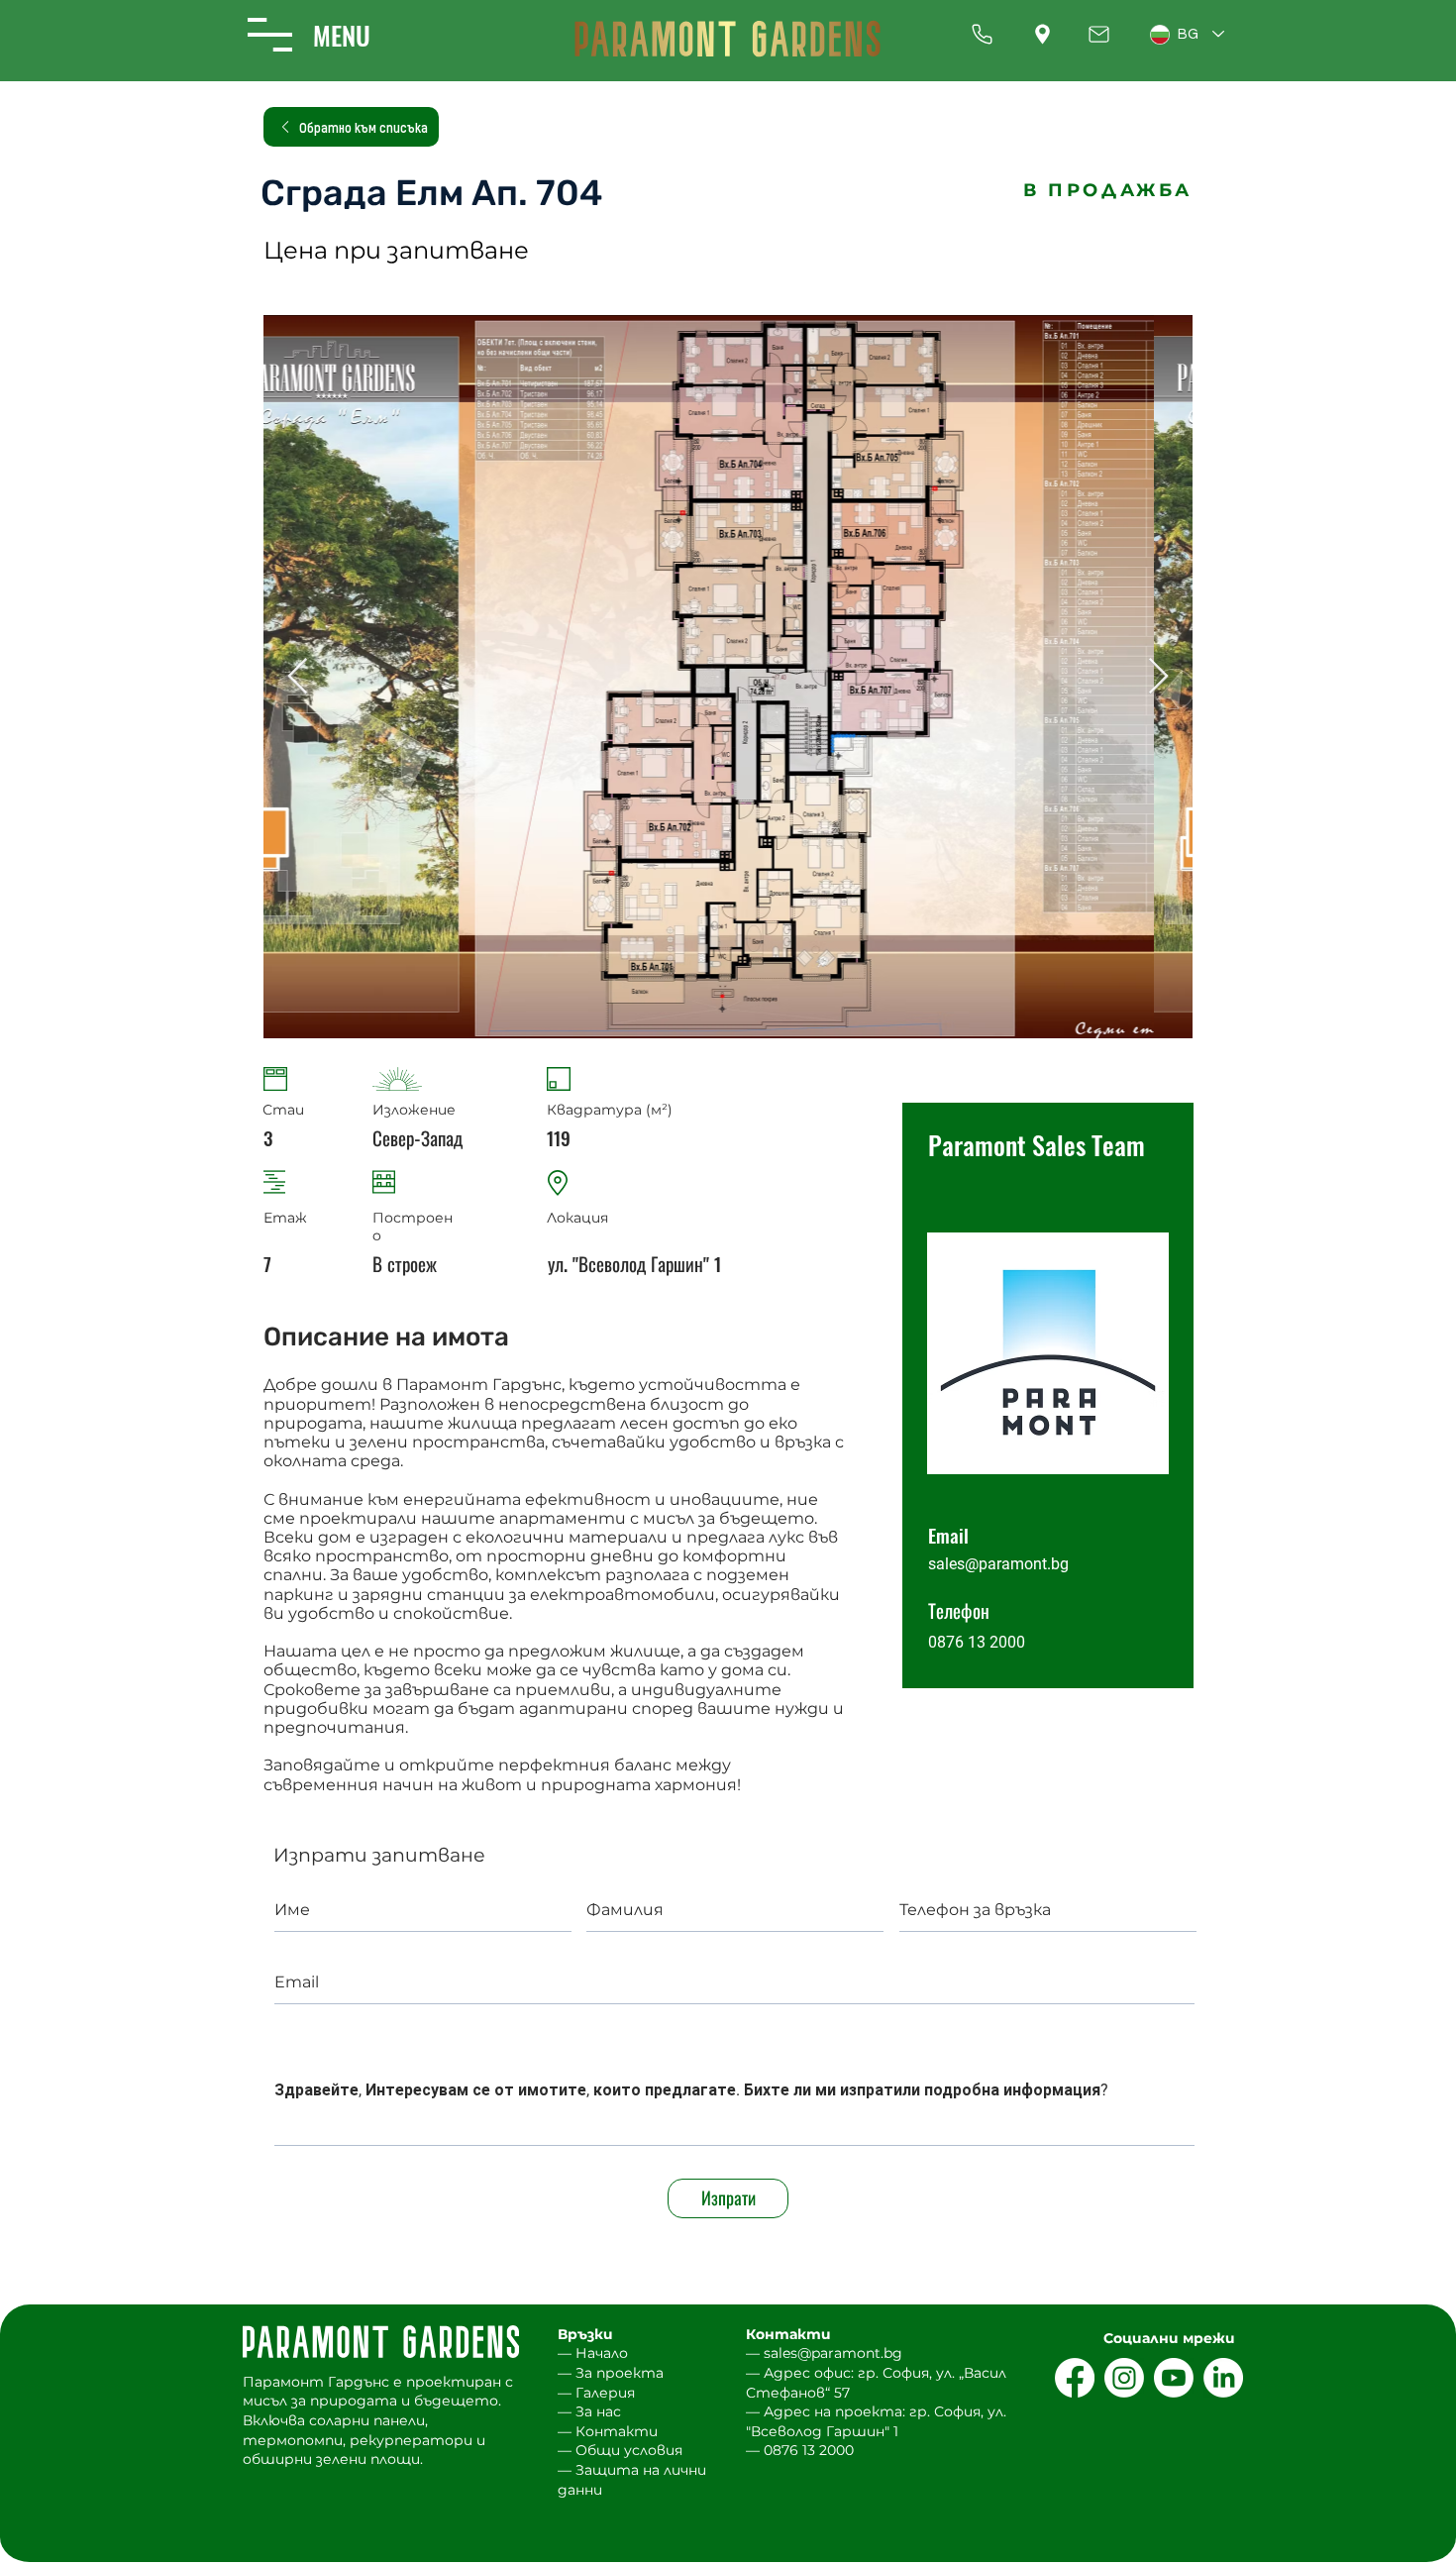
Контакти (617, 2431)
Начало (602, 2353)
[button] (270, 35)
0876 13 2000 (809, 2450)
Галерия (605, 2393)
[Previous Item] (298, 677)
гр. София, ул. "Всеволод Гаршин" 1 (876, 2421)
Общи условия (629, 2450)
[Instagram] (1124, 2378)
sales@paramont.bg (998, 1564)
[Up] (982, 34)
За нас (598, 2411)
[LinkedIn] (1223, 2378)
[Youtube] (1174, 2378)
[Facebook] (1075, 2378)
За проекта (620, 2373)
